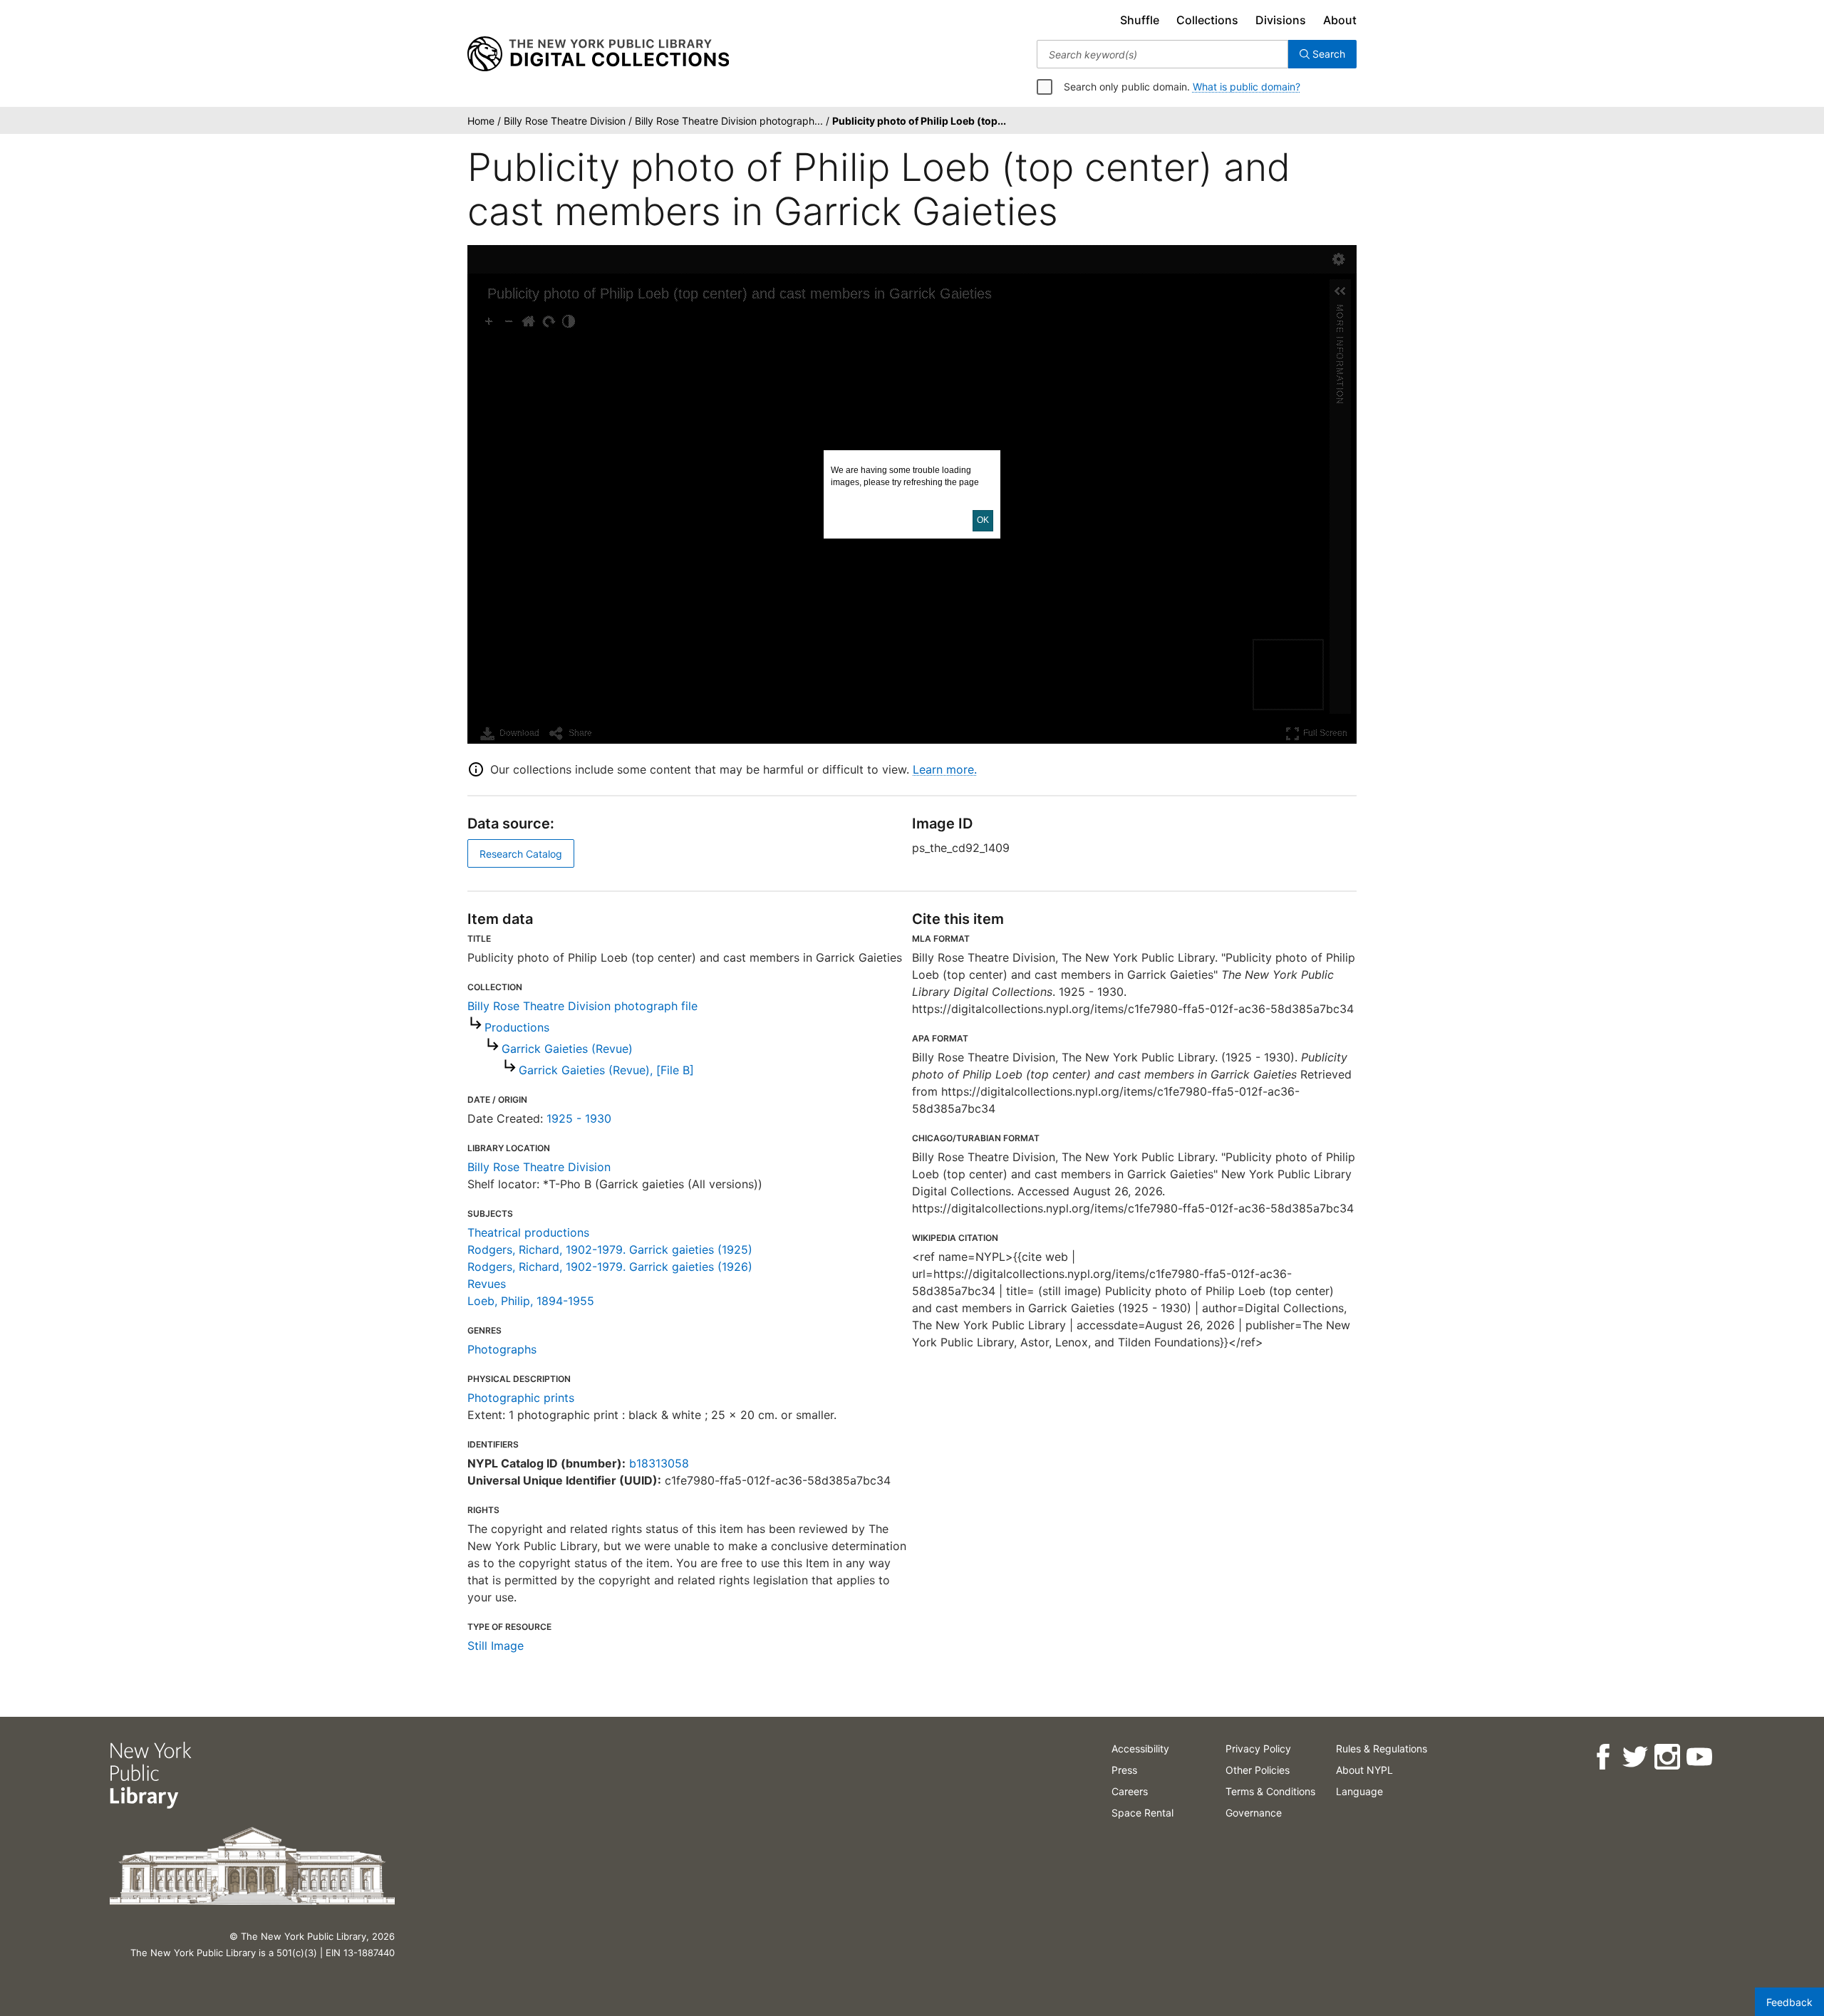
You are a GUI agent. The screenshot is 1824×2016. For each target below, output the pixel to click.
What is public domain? (1247, 87)
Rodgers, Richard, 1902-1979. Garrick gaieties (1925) (610, 1249)
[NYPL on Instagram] (1667, 1757)
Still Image (496, 1646)
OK (983, 520)
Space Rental (1142, 1813)
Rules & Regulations (1382, 1749)
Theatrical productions (528, 1232)
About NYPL (1364, 1770)
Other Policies (1258, 1770)
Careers (1130, 1791)
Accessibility (1140, 1749)
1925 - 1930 (579, 1118)
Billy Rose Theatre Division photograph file (582, 1006)
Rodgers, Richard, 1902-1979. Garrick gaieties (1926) (610, 1267)
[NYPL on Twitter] (1635, 1757)
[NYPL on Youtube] (1699, 1757)
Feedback (1789, 2002)
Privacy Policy (1258, 1749)
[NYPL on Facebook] (1603, 1757)
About (1340, 20)
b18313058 (659, 1463)
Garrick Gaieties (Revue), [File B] (606, 1070)
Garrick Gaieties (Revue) (567, 1049)
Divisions (1281, 20)
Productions (517, 1027)
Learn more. (945, 769)
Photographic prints (521, 1398)
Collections (1207, 20)
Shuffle (1140, 20)
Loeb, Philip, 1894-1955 (531, 1301)
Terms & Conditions (1270, 1791)
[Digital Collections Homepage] (598, 54)
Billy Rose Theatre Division (539, 1167)
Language (1359, 1791)
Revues (487, 1284)
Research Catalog (521, 854)
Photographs (502, 1349)
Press (1124, 1770)
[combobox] (1162, 54)
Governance (1254, 1813)
